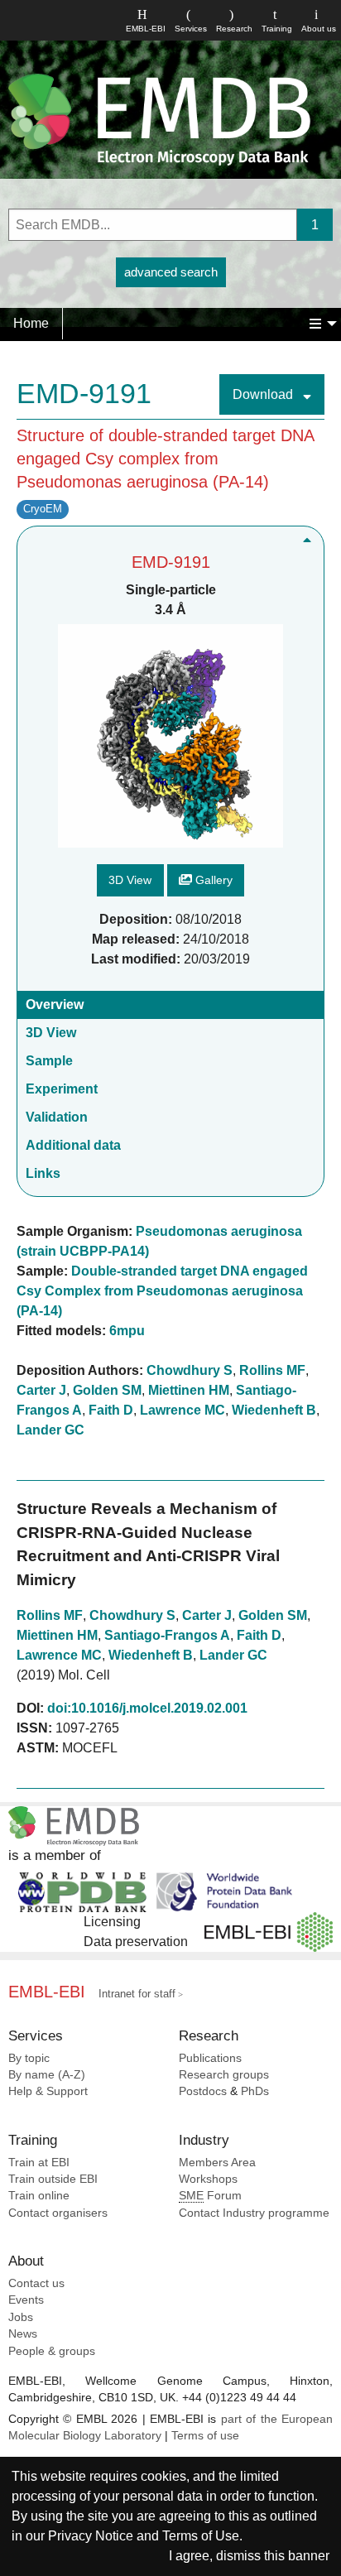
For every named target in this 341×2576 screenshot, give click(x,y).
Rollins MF (272, 1370)
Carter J (41, 1390)
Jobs (21, 2317)
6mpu (127, 1331)
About (26, 2261)
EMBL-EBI (146, 29)
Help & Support (48, 2091)
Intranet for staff (137, 1994)
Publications (210, 2058)
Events (26, 2300)
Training (277, 29)
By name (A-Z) (47, 2075)
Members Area (217, 2163)
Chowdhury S (190, 1370)
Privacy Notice (91, 2536)
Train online (39, 2196)
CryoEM (43, 509)
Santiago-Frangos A (167, 1635)
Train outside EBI (53, 2179)
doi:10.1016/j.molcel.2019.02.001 (147, 1708)
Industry (204, 2140)
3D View (130, 880)
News (23, 2334)
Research (234, 29)
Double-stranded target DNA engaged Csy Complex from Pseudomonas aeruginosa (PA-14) (162, 1291)
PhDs (255, 2091)
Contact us (36, 2283)
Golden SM (107, 1390)
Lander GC (50, 1430)
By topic (29, 2058)
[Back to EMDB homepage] (159, 119)
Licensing (112, 1922)
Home (31, 323)
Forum (210, 2196)
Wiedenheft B (274, 1410)
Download (264, 394)
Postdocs (203, 2091)
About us (319, 29)
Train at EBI (39, 2163)
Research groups (224, 2075)
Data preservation (136, 1942)
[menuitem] (31, 324)
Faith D (111, 1410)
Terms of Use (201, 2536)
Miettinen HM (189, 1390)
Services (191, 29)
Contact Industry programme (254, 2213)
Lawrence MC (183, 1410)
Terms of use (205, 2436)
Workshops (208, 2179)
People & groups (52, 2351)
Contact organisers (58, 2213)
